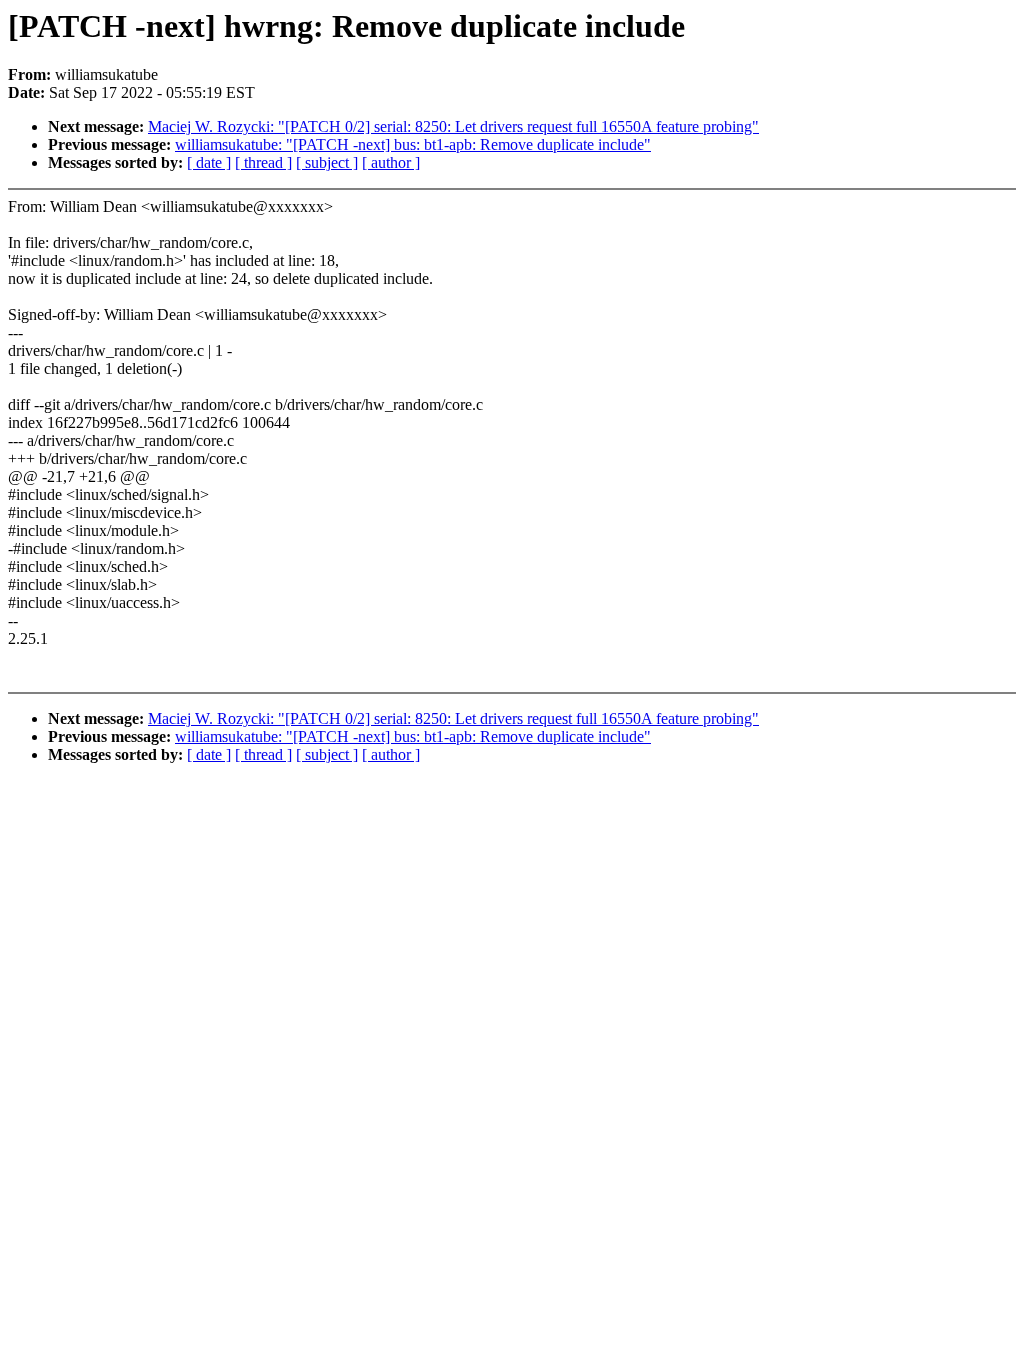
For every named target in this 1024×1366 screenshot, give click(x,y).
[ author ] (391, 162)
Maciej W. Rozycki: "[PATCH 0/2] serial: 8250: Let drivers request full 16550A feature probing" (453, 126)
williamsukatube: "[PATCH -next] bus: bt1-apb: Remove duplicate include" (413, 144)
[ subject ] (327, 162)
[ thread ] (263, 162)
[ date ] (209, 162)
